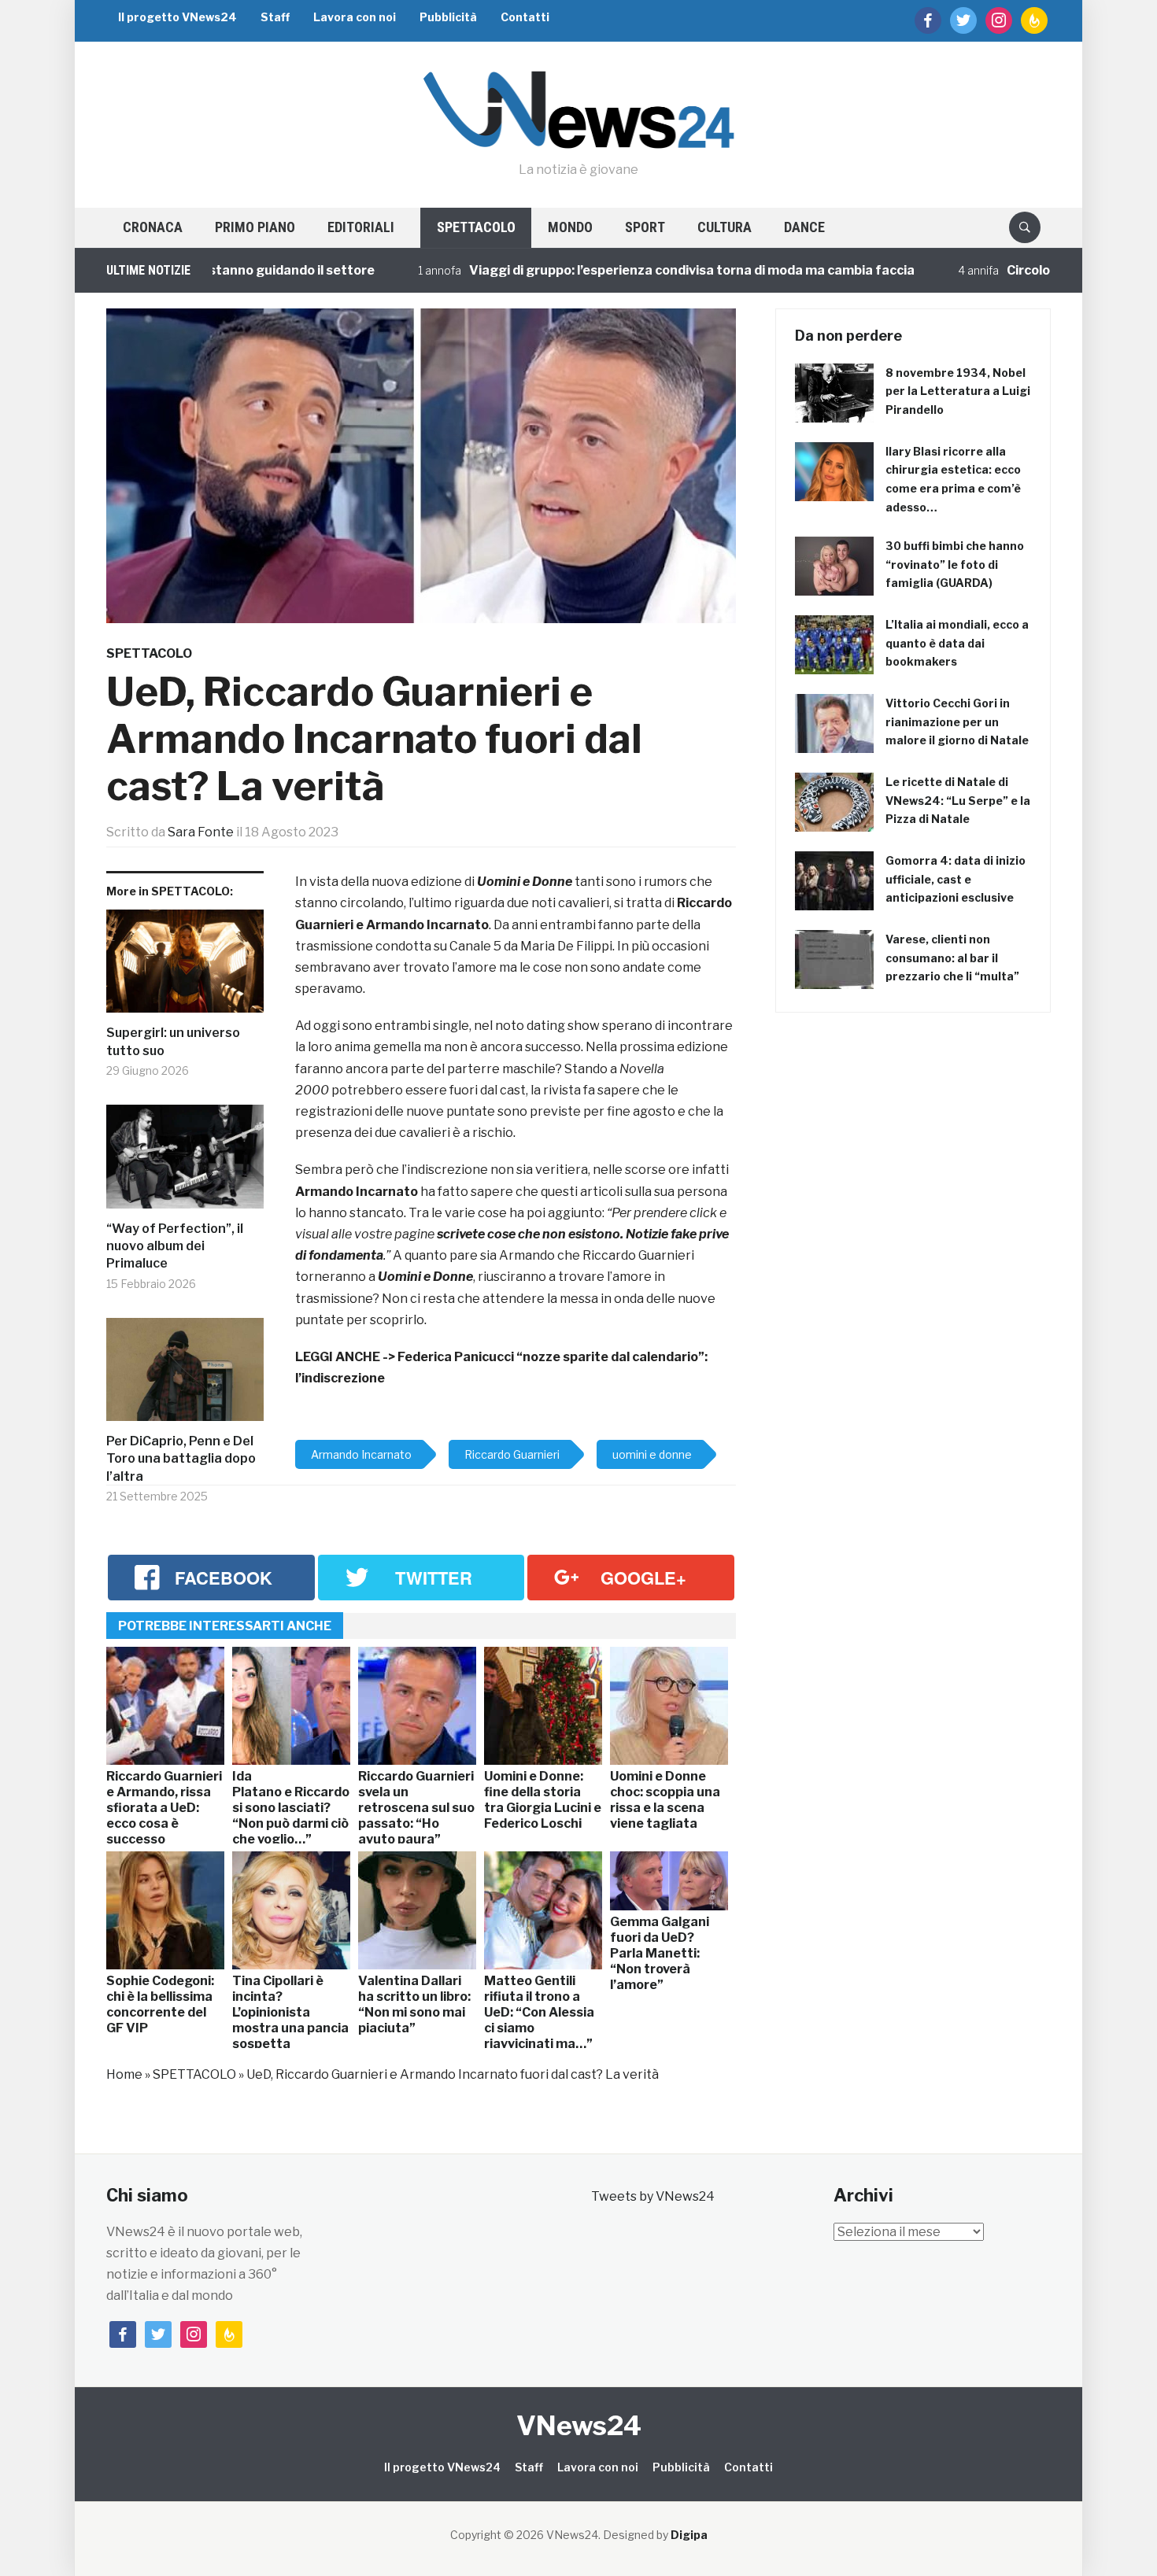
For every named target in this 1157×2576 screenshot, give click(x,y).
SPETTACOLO (476, 227)
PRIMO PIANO (255, 227)
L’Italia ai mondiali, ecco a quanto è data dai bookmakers (957, 643)
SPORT (645, 227)
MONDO (570, 227)
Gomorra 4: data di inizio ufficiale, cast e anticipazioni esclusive (956, 879)
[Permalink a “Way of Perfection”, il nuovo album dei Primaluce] (185, 1163)
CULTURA (725, 227)
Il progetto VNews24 (177, 17)
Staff (275, 17)
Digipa (689, 2535)
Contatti (525, 17)
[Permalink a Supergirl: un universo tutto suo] (185, 967)
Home (124, 2074)
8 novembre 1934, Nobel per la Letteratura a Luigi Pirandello (958, 391)
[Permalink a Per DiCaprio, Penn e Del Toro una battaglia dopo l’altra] (185, 1375)
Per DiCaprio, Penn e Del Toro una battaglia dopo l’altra (181, 1459)
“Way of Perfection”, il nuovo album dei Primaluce (175, 1246)
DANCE (804, 227)
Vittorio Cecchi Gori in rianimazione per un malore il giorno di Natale (957, 722)
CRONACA (153, 227)
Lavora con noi (355, 17)
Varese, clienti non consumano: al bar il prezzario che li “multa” (952, 958)
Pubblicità (448, 17)
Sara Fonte (201, 832)
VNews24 (579, 2425)
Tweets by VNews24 (653, 2196)
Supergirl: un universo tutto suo (173, 1041)
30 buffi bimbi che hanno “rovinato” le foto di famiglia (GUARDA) (955, 565)
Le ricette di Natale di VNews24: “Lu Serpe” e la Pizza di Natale (958, 801)
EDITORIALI (361, 227)
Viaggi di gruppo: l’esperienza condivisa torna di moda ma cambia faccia (621, 270)
